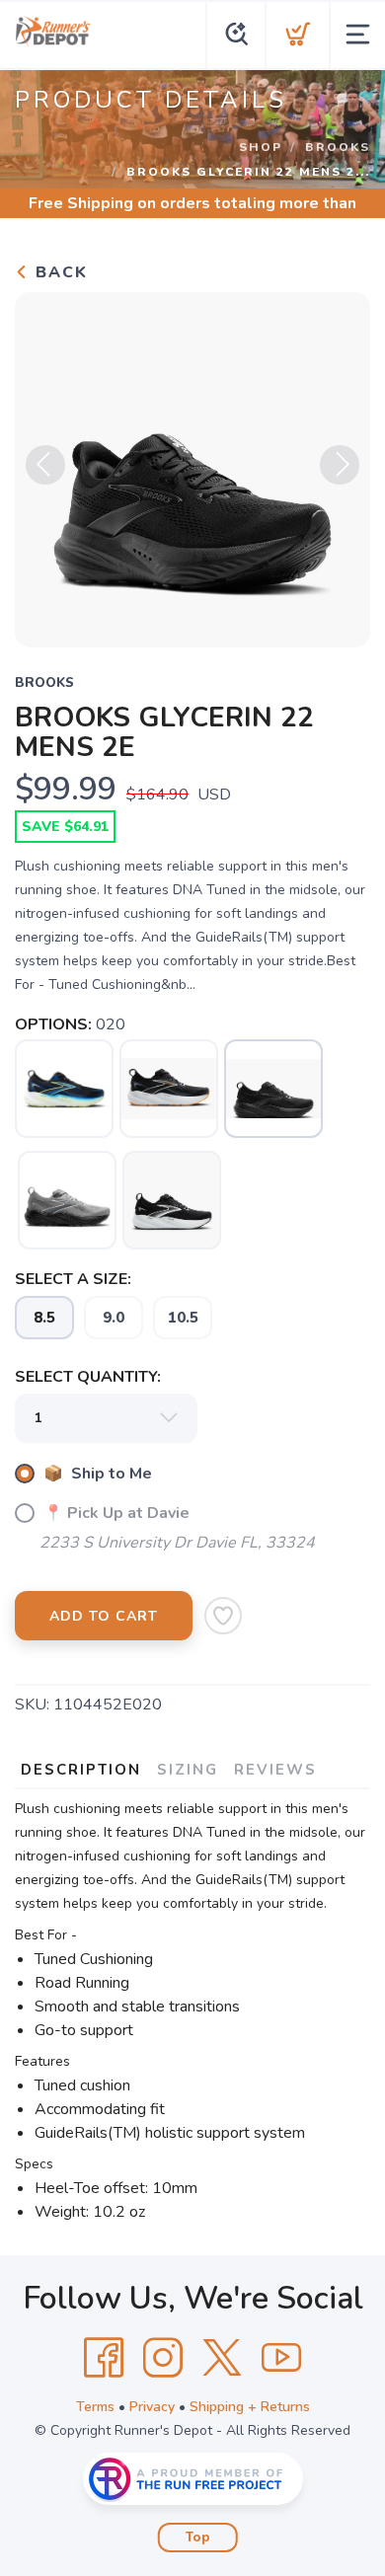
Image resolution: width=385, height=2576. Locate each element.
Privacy (152, 2407)
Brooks (338, 147)
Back (59, 272)
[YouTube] (281, 2358)
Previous (45, 465)
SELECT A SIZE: (73, 1279)
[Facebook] (104, 2358)
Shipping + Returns (250, 2407)
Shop (261, 147)
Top (198, 2538)
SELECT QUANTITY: (88, 1377)
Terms (95, 2407)
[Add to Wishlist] (223, 1616)
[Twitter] (222, 2358)
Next (340, 465)
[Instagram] (163, 2358)
